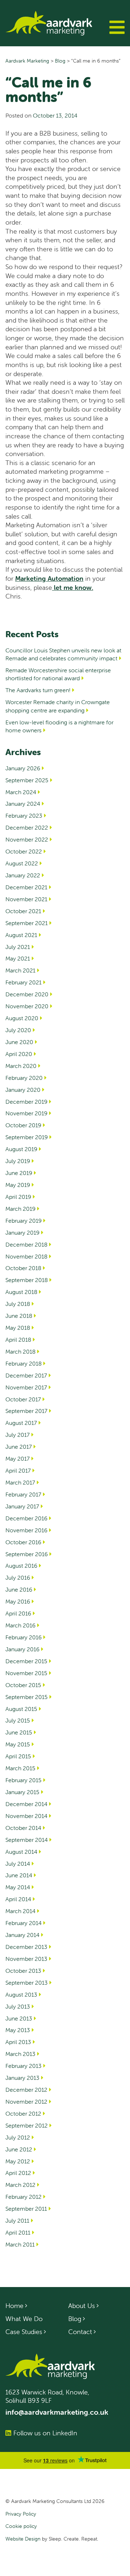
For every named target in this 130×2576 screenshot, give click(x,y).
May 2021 (18, 958)
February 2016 (23, 1637)
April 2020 (19, 1054)
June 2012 (19, 2149)
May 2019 (18, 1185)
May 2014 (18, 1887)
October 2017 (23, 1399)
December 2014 (26, 1804)
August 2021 (21, 935)
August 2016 (21, 1566)
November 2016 (26, 1530)
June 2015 (19, 1732)
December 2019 (26, 1102)
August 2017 (21, 1423)
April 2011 (18, 2232)
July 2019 (18, 1161)
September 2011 (26, 2209)
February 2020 (24, 1078)
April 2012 (18, 2173)
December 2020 (27, 994)
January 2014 (22, 1935)
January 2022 (23, 875)
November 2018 (26, 1256)
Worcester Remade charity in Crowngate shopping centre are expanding (58, 706)
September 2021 (27, 923)
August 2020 (22, 1018)
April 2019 (18, 1197)
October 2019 (23, 1125)
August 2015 (21, 1709)
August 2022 (22, 863)
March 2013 (20, 2054)
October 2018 (23, 1268)
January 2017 (22, 1506)
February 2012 (23, 2197)
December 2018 (26, 1244)
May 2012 (18, 2161)
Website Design (23, 2539)
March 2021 (20, 970)
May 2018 (18, 1328)
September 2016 (27, 1554)
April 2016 (18, 1613)
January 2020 (23, 1090)
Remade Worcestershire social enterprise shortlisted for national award (58, 674)
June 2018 (19, 1316)
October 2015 (23, 1685)
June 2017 (19, 1447)
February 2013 (23, 2066)
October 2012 (23, 2113)
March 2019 (20, 1209)
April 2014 (18, 1899)
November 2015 (26, 1673)
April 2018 (18, 1340)
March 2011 (20, 2244)
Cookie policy (21, 2526)
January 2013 (22, 2078)
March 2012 (20, 2185)
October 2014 (23, 1828)
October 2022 (24, 851)
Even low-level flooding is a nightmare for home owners (59, 726)
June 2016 (19, 1589)
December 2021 (26, 887)
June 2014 (19, 1875)
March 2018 (20, 1351)
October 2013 (23, 1971)
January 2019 (22, 1232)
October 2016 (23, 1542)
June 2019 (19, 1173)
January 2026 (23, 768)
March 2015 (20, 1768)
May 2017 (18, 1459)
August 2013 (21, 1994)
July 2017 (18, 1435)
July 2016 (18, 1577)
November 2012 (26, 2102)
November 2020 (27, 1006)
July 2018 (18, 1304)
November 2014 (26, 1816)
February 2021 (23, 982)
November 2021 (26, 899)
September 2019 (27, 1137)
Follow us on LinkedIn (45, 2433)
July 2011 (17, 2221)
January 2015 (22, 1792)
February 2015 (23, 1780)
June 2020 (19, 1042)
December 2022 (27, 827)
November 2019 (26, 1113)
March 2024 (21, 792)
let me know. (73, 587)
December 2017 (26, 1375)
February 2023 (24, 816)
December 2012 (26, 2090)
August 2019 (21, 1149)
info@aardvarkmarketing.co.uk (57, 2412)
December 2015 (26, 1661)
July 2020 (18, 1030)
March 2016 (20, 1625)
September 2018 (27, 1280)
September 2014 (27, 1840)
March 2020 (21, 1066)
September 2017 (26, 1411)
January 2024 (23, 804)
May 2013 (18, 2030)
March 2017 (20, 1482)
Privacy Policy (21, 2514)
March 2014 (20, 1911)
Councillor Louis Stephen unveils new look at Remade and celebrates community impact (63, 654)
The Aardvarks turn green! (38, 690)
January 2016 (22, 1649)
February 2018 (23, 1363)
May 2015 (18, 1744)
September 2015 (27, 1697)
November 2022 (27, 839)
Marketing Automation (49, 578)
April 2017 (18, 1470)
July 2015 (18, 1720)
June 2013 (19, 2018)
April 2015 (18, 1756)
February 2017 (23, 1494)
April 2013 (18, 2042)
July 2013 (18, 2006)
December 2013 (26, 1947)
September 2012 (27, 2125)
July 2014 (18, 1864)
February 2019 (23, 1221)
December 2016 (26, 1518)
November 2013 (26, 1959)
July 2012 (18, 2137)
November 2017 (26, 1387)
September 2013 (27, 1983)
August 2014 (21, 1852)
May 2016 (18, 1601)
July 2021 (18, 947)
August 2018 (21, 1292)
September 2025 (27, 780)
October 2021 (23, 911)
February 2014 (23, 1923)
